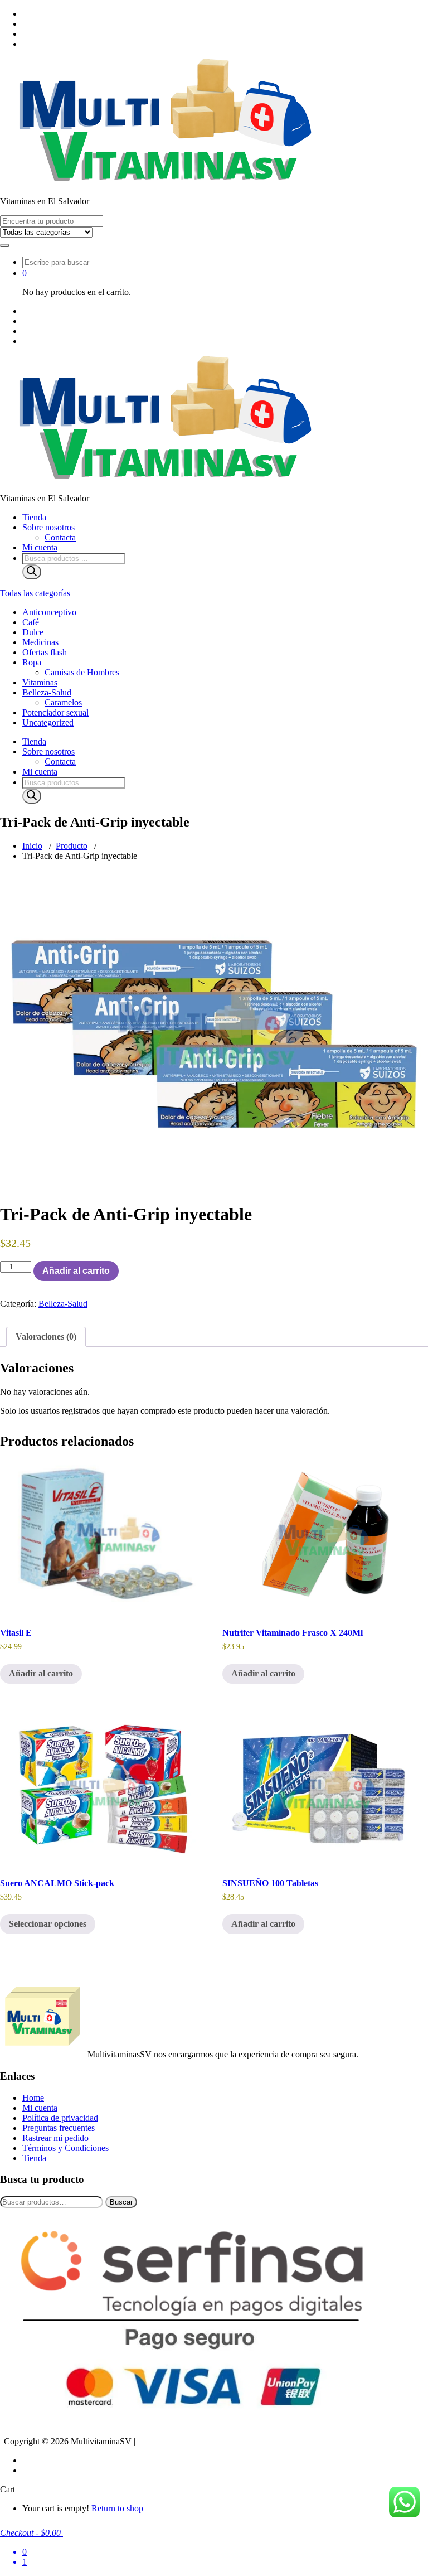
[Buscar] (32, 572)
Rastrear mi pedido (55, 2138)
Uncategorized (48, 722)
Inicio (32, 846)
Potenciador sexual (55, 712)
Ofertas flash (45, 652)
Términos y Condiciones (65, 2148)
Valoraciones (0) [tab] (46, 1337)
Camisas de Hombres (82, 672)
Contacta (60, 537)
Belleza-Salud (47, 692)
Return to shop (117, 2508)
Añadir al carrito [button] (41, 1673)
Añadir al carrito (76, 1271)
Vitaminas (40, 682)
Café (31, 622)
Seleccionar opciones (48, 1924)
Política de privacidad (60, 2118)
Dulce (33, 632)
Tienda (34, 517)
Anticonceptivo (49, 612)
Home (33, 2098)
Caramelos (63, 702)
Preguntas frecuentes (59, 2128)
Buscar (121, 2202)
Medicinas (40, 642)
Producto (72, 846)
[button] (4, 245)
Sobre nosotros (48, 527)
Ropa (32, 662)
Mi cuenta (40, 547)
